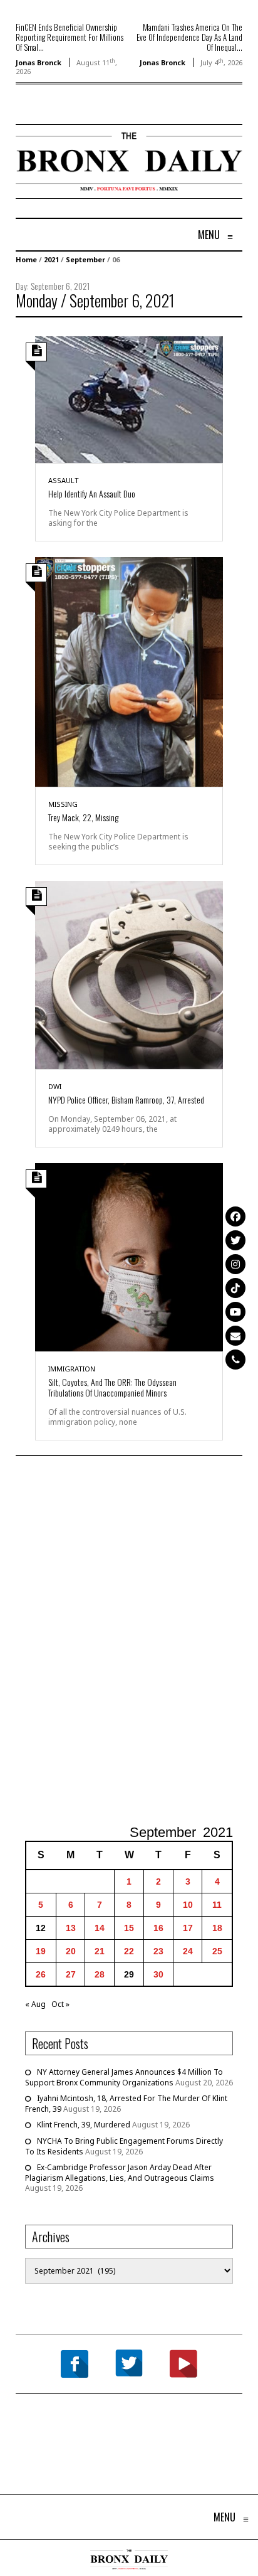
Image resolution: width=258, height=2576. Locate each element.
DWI (55, 1086)
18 (217, 1928)
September (85, 259)
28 (100, 1974)
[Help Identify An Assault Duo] (129, 399)
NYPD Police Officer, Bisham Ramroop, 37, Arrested (126, 1099)
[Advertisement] (129, 1642)
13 (71, 1928)
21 (100, 1951)
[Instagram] (235, 1264)
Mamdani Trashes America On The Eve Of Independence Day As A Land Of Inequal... (189, 37)
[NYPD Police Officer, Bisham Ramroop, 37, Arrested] (129, 974)
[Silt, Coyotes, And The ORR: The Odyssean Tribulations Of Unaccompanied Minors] (129, 1256)
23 (158, 1951)
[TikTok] (235, 1288)
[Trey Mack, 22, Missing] (129, 671)
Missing (63, 804)
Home (26, 259)
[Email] (235, 1336)
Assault (64, 480)
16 (158, 1928)
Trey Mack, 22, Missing (83, 817)
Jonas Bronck (39, 62)
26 (41, 1974)
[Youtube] (235, 1312)
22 (129, 1951)
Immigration (72, 1369)
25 (217, 1951)
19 (41, 1951)
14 (100, 1928)
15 (129, 1928)
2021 (51, 259)
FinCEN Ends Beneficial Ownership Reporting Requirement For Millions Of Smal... (70, 37)
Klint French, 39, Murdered (84, 2125)
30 (158, 1974)
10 (188, 1905)
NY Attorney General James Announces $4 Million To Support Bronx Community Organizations (124, 2077)
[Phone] (235, 1360)
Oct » (60, 2004)
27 (71, 1974)
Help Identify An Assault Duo (92, 493)
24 (188, 1951)
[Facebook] (235, 1216)
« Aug (35, 2004)
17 (188, 1928)
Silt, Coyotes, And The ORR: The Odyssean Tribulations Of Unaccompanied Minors (112, 1387)
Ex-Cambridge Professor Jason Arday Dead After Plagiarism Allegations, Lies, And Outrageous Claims (120, 2173)
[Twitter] (235, 1240)
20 (71, 1951)
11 (217, 1905)
